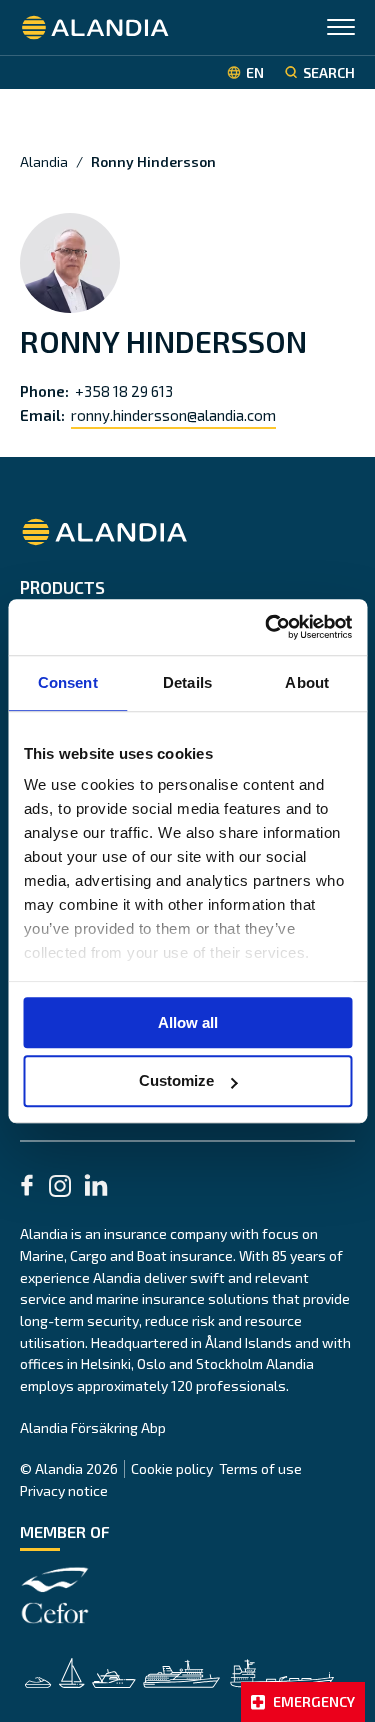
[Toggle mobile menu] (341, 29)
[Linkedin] (96, 1188)
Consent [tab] (68, 682)
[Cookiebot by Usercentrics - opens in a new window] (267, 627)
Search (329, 72)
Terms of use (260, 1468)
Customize (176, 1081)
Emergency (314, 1701)
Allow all (188, 1022)
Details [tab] (187, 682)
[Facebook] (27, 1188)
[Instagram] (60, 1189)
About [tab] (307, 682)
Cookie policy (172, 1468)
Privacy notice (64, 1490)
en (255, 72)
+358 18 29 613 (124, 391)
